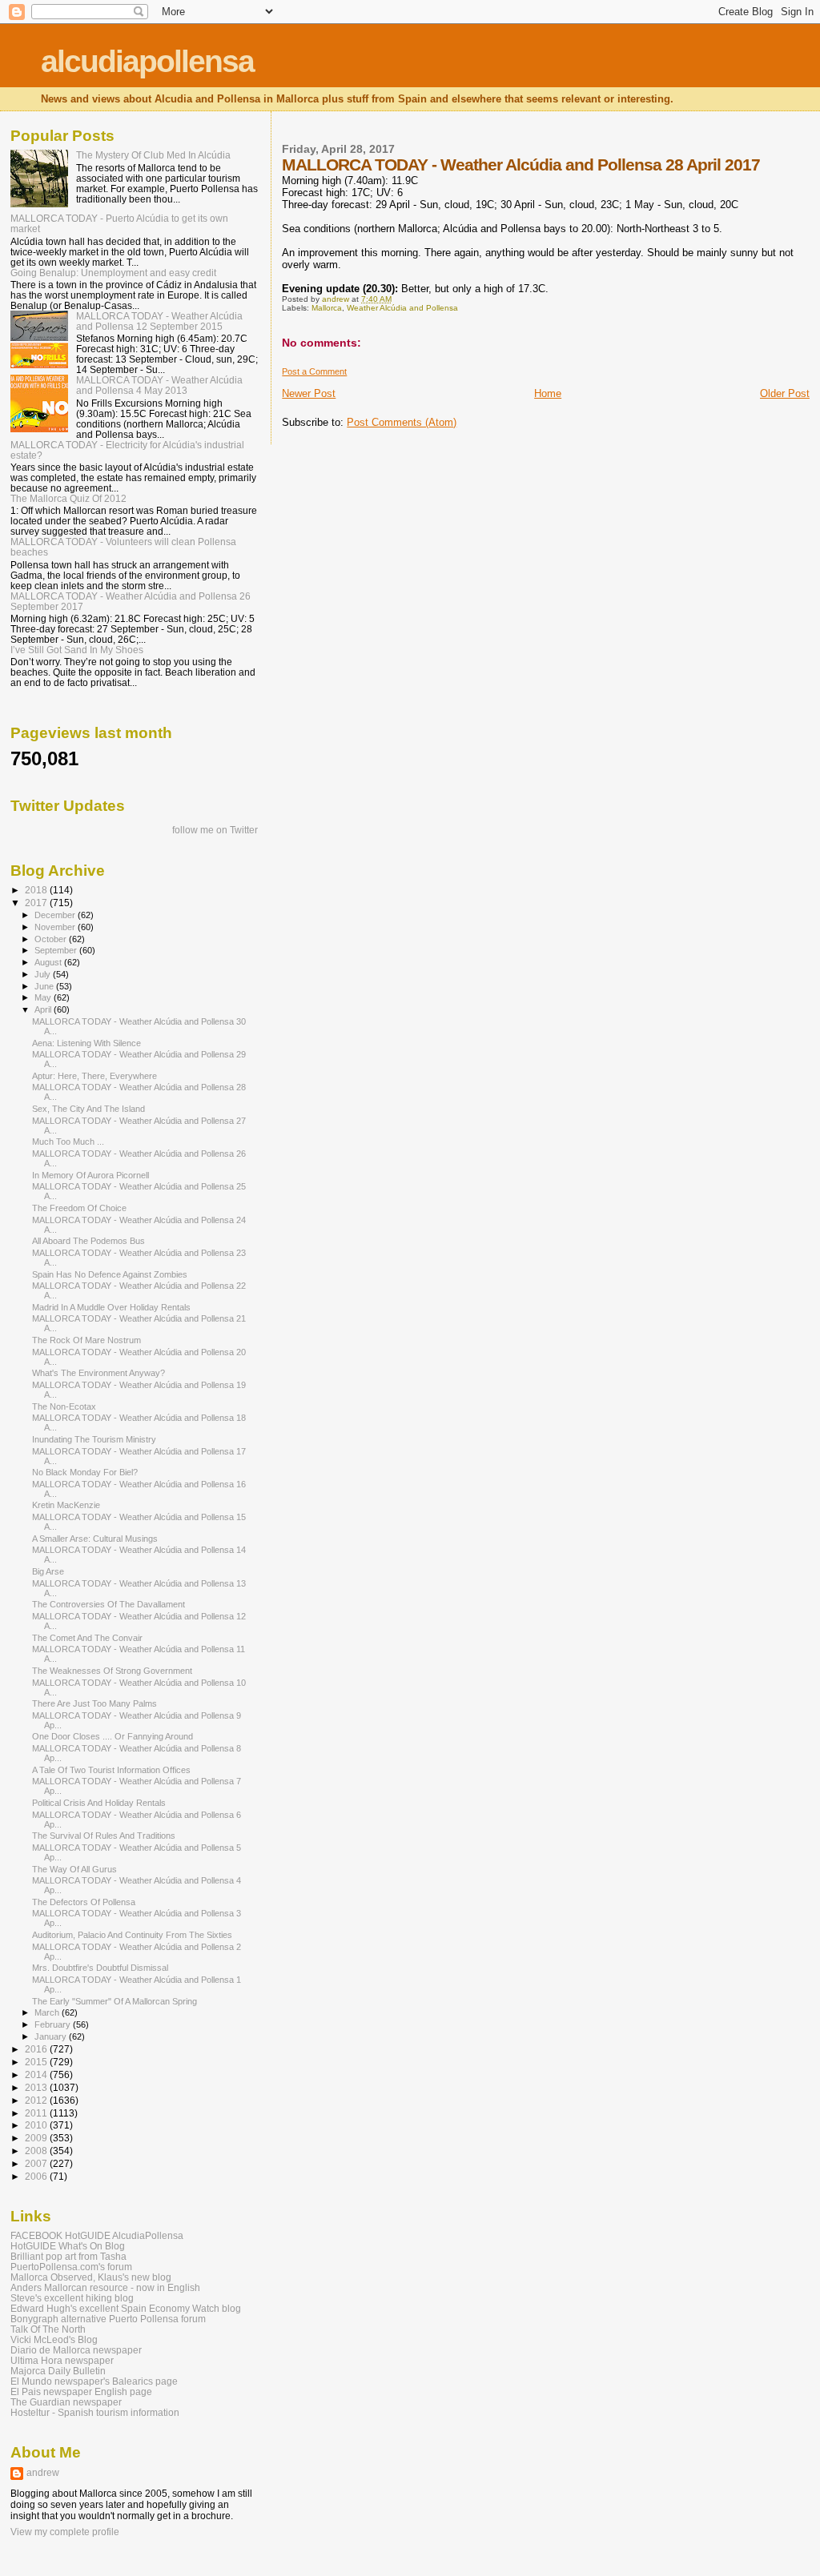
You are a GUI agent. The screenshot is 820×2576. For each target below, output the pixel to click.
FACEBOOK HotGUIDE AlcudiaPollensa (97, 2235)
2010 (37, 2125)
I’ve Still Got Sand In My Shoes (77, 650)
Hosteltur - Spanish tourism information (95, 2412)
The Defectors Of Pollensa (84, 1902)
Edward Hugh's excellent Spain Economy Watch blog (126, 2308)
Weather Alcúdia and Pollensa (402, 308)
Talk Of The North (48, 2329)
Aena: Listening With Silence (86, 1043)
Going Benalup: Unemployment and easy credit (113, 273)
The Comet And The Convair (87, 1638)
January (52, 2036)
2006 (37, 2176)
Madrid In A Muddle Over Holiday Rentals (111, 1307)
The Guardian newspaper (66, 2402)
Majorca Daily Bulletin (58, 2371)
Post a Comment (314, 371)
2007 (37, 2163)
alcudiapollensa (147, 61)
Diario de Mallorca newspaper (76, 2350)
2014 (37, 2074)
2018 (37, 890)
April (44, 1009)
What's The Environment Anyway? (98, 1373)
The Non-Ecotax (64, 1406)
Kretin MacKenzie (66, 1505)
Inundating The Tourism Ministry (94, 1439)
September (57, 950)
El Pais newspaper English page (81, 2391)
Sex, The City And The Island (88, 1109)
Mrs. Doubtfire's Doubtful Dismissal (100, 1968)
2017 (37, 903)
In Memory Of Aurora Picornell (90, 1175)
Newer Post (309, 393)
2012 (37, 2100)
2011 (37, 2113)
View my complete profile (65, 2532)
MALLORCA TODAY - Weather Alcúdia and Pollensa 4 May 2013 (159, 385)
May (44, 997)
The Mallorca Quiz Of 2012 (68, 498)
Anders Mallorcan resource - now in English (105, 2287)
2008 (37, 2151)
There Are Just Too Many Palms (94, 1703)
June (45, 986)
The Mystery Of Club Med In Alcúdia (153, 155)
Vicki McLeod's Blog (54, 2339)
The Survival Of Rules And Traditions (104, 1836)
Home (548, 393)
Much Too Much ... (68, 1142)
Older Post (785, 393)
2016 (37, 2049)
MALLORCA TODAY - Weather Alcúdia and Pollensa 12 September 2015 (159, 321)
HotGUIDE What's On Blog (68, 2246)
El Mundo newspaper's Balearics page (94, 2381)
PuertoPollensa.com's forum (71, 2267)
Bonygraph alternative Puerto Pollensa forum (108, 2319)
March (48, 2012)
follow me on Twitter (215, 830)
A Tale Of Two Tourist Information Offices (111, 1770)
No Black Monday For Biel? (85, 1472)
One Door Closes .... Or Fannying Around (113, 1736)
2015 (37, 2062)
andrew (43, 2473)
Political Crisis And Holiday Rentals (99, 1803)
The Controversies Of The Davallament (109, 1604)
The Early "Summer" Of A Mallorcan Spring (115, 2001)
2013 (37, 2087)
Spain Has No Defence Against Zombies (110, 1274)
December (56, 915)
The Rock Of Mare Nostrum (86, 1340)
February (54, 2024)
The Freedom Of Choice (79, 1208)
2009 (37, 2138)
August (49, 962)
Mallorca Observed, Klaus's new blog (91, 2277)
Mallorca (327, 308)
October (52, 939)
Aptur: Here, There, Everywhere (94, 1076)
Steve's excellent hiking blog (72, 2298)
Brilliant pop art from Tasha (68, 2256)
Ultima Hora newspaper (62, 2360)
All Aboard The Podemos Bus (88, 1241)
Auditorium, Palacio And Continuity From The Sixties (132, 1935)
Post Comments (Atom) (402, 422)
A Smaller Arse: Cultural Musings (95, 1539)
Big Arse (48, 1571)
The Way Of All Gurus (74, 1869)
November (56, 927)
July (44, 974)
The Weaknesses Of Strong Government (112, 1671)
